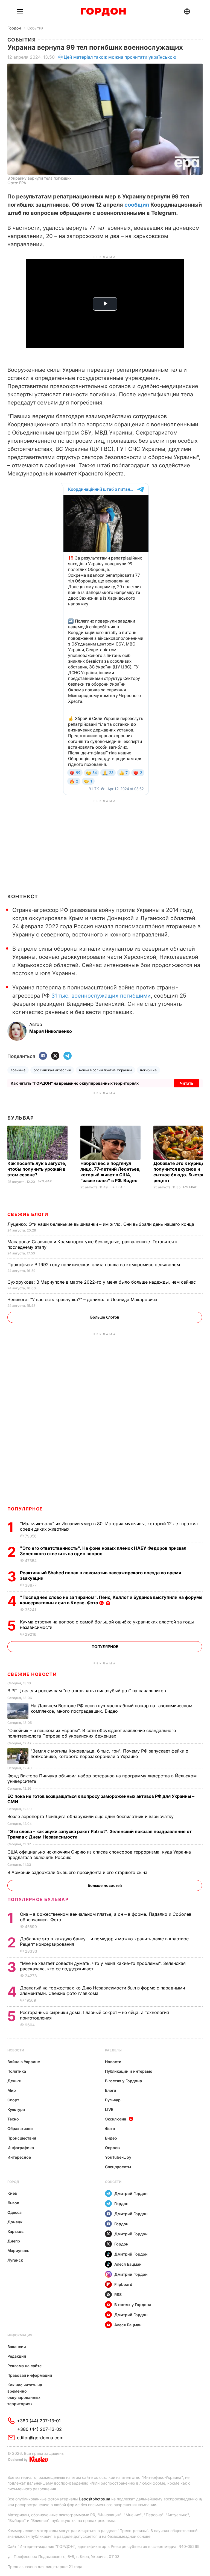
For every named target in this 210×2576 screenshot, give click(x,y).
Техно (13, 2119)
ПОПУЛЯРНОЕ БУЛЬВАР (38, 1899)
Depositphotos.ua (94, 2499)
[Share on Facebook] (43, 1056)
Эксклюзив (116, 2119)
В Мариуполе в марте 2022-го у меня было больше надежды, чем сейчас (102, 1282)
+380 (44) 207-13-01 (39, 2421)
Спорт (13, 2100)
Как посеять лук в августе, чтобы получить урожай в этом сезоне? (37, 1169)
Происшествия (22, 2138)
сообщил (137, 205)
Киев (12, 2193)
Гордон (14, 28)
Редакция (17, 2356)
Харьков (15, 2231)
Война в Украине (24, 2062)
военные (18, 1070)
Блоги (111, 2090)
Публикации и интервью (129, 2071)
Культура (16, 2109)
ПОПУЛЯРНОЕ (25, 1509)
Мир (12, 2090)
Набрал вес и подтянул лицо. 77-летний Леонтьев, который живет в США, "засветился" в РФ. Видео (110, 1172)
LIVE (109, 2109)
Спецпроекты (118, 2167)
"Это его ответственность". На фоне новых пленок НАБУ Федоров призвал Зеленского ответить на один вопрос (103, 1551)
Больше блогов (105, 1317)
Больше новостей (105, 1885)
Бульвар (21, 1118)
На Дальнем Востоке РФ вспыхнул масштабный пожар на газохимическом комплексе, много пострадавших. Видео (111, 1708)
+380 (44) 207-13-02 (40, 2429)
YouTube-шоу (118, 2157)
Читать (187, 1083)
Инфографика (21, 2148)
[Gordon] (103, 12)
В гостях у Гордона (123, 2081)
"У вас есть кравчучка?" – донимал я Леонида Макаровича (83, 1299)
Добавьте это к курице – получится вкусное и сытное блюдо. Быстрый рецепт (181, 1172)
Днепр (14, 2241)
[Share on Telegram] (68, 1056)
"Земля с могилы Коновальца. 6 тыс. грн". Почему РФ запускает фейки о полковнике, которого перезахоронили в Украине (110, 1754)
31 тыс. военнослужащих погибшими (101, 996)
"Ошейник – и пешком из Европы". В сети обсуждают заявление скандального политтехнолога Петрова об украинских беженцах (92, 1733)
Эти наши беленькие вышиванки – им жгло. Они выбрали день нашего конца (101, 1224)
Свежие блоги (28, 1214)
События (35, 28)
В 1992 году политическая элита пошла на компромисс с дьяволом (94, 1265)
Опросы (113, 2148)
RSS (118, 2294)
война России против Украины (105, 1070)
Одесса (14, 2212)
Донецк (15, 2222)
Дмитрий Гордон (131, 2193)
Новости (16, 2050)
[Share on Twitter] (55, 1056)
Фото (110, 2129)
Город (13, 2182)
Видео (111, 2138)
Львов (13, 2203)
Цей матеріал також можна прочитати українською (120, 57)
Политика (17, 2071)
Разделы (113, 2050)
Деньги (14, 2081)
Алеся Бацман (128, 2264)
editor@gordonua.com (40, 2438)
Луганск (15, 2260)
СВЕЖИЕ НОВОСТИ (32, 1674)
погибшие (148, 1070)
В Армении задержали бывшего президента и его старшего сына (78, 1872)
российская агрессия (52, 1070)
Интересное (19, 2157)
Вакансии (17, 2347)
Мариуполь (18, 2251)
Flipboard (123, 2284)
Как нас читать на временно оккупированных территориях (25, 2394)
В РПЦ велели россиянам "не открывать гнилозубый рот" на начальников (87, 1691)
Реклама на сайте (24, 2366)
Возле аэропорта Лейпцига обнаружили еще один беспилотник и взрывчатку (91, 1816)
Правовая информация (30, 2375)
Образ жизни (20, 2129)
